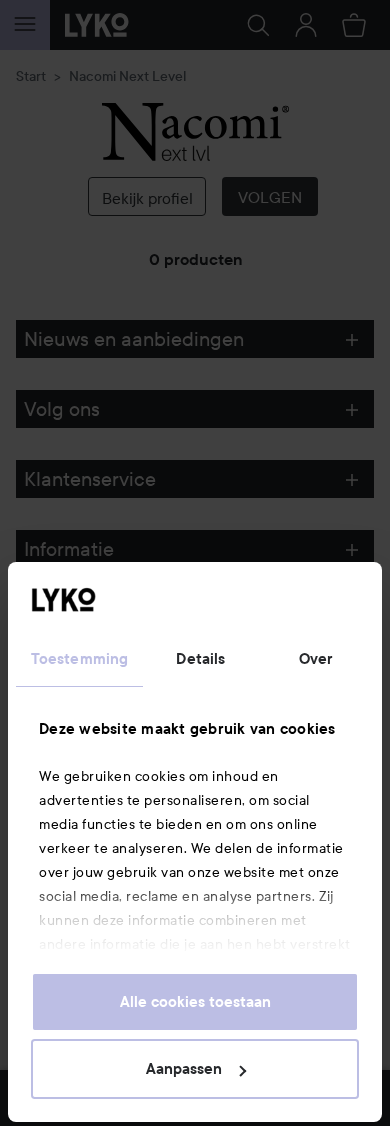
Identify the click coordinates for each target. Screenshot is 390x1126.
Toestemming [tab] (79, 659)
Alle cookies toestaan (195, 1002)
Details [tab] (200, 659)
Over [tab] (316, 659)
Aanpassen (184, 1069)
